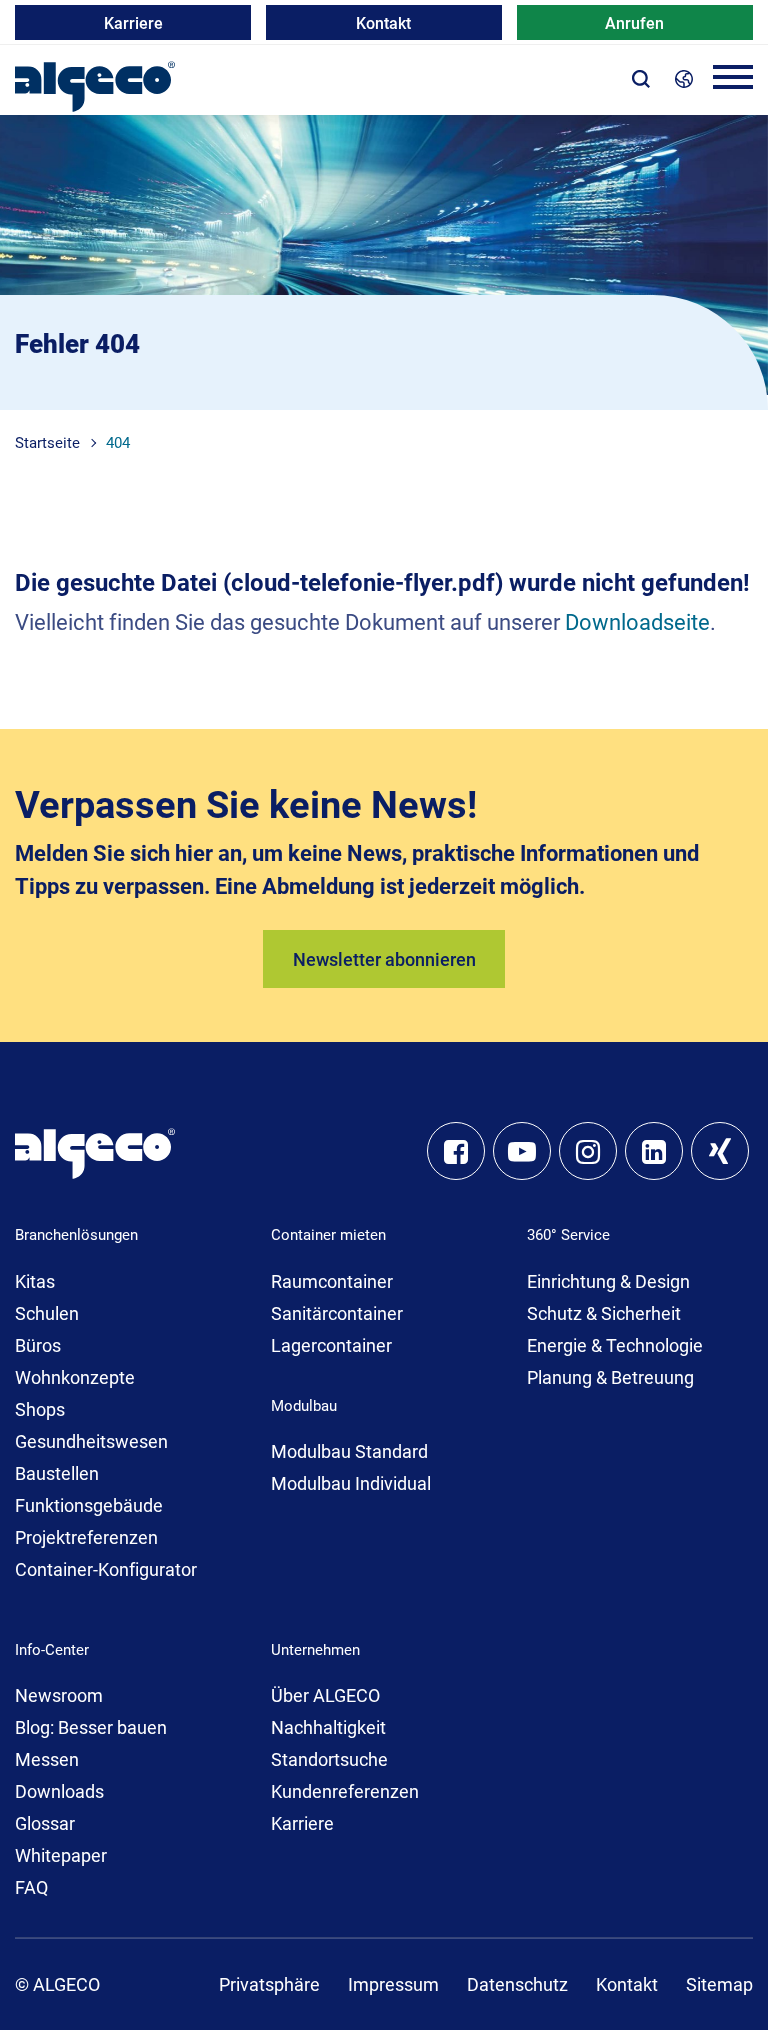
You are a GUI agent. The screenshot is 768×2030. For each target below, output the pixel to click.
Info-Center (52, 1650)
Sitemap (719, 1984)
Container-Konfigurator (106, 1569)
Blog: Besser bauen (91, 1727)
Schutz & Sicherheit (604, 1313)
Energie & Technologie (615, 1345)
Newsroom (59, 1695)
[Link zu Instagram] (588, 1151)
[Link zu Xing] (720, 1151)
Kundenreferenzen (345, 1791)
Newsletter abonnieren (384, 959)
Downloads (59, 1791)
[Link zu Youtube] (522, 1151)
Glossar (45, 1823)
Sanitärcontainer (337, 1313)
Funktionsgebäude (89, 1505)
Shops (40, 1409)
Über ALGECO (325, 1695)
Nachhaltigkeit (328, 1727)
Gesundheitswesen (91, 1441)
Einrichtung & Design (608, 1281)
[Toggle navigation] (733, 80)
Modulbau (304, 1406)
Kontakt (383, 23)
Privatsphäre (269, 1984)
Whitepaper (61, 1855)
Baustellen (57, 1473)
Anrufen (634, 23)
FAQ (31, 1887)
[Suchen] (641, 78)
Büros (38, 1345)
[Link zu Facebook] (456, 1151)
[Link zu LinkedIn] (654, 1151)
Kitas (35, 1281)
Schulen (47, 1313)
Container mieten (328, 1235)
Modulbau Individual (351, 1483)
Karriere (133, 23)
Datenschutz (517, 1984)
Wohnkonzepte (75, 1377)
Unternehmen (315, 1650)
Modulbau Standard (349, 1451)
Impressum (393, 1984)
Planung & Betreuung (610, 1377)
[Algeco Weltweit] (684, 78)
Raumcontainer (332, 1281)
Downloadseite (637, 622)
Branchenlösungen (76, 1235)
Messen (47, 1759)
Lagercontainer (331, 1345)
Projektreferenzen (86, 1537)
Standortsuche (329, 1759)
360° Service (568, 1235)
